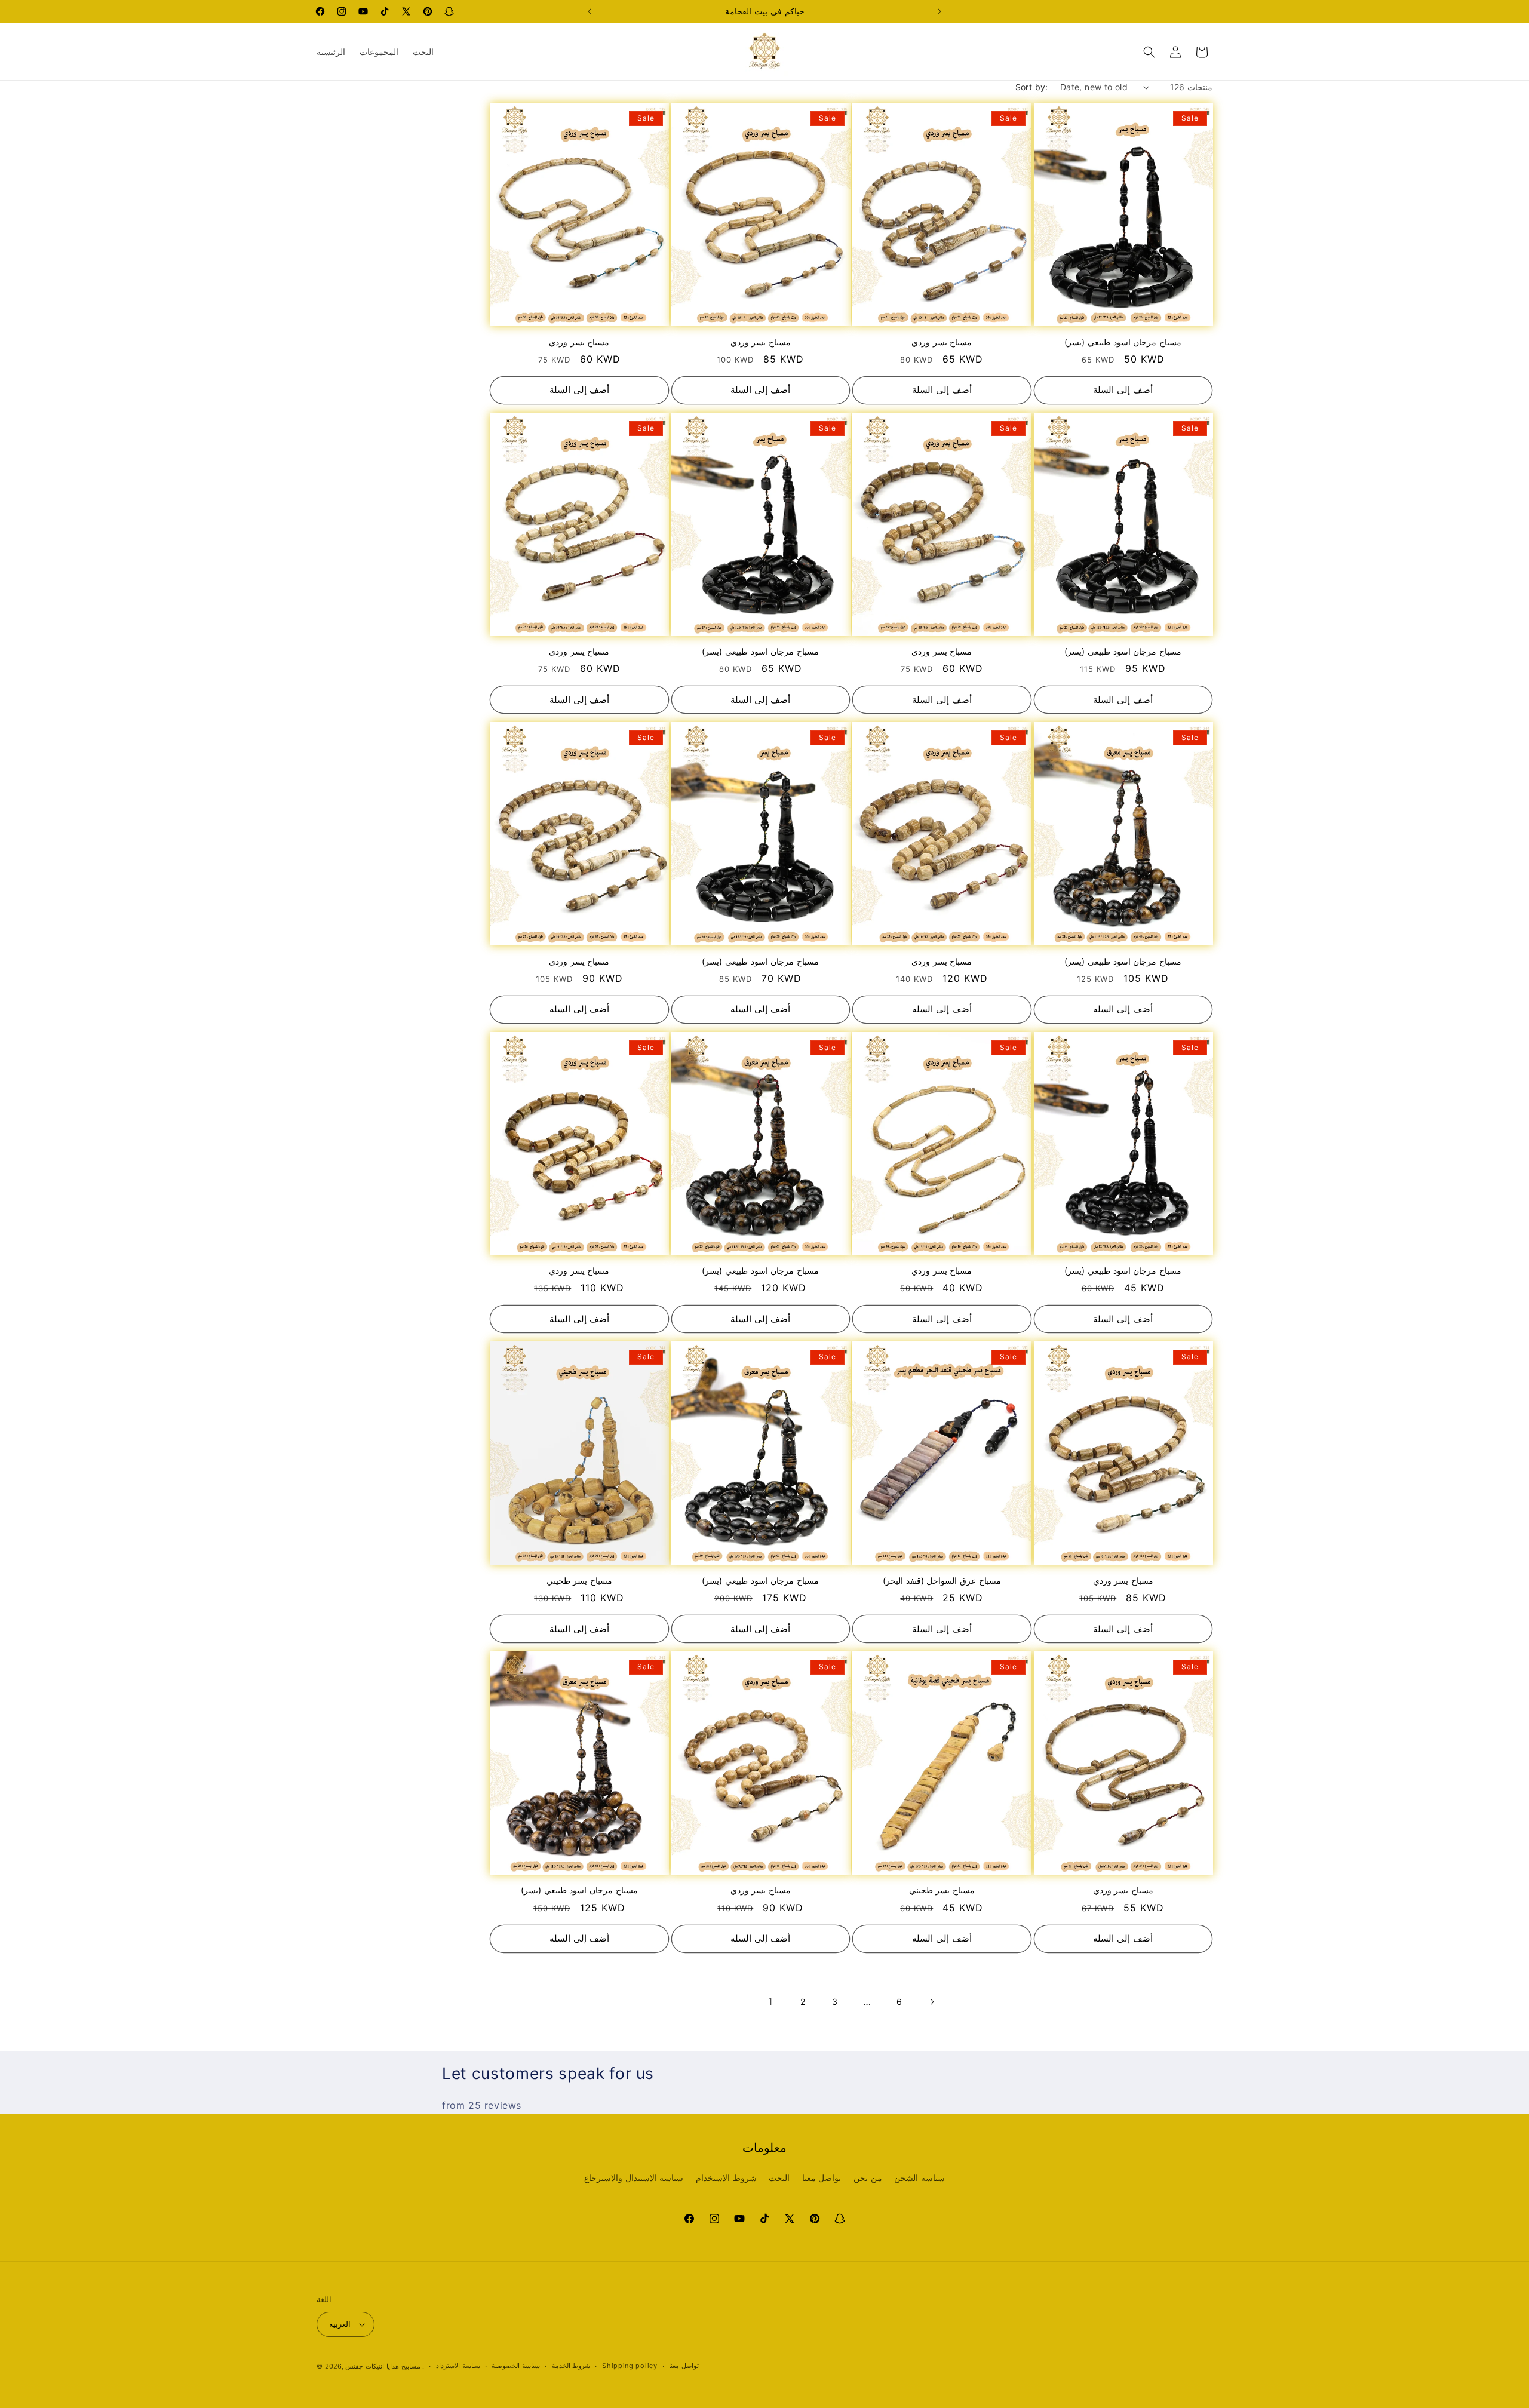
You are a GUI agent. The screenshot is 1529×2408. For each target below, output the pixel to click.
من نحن (868, 2178)
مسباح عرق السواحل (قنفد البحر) (942, 1581)
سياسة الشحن (919, 2178)
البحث (779, 2178)
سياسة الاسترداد (458, 2366)
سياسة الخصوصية (516, 2366)
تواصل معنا (822, 2178)
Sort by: (1032, 87)
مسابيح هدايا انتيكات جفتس (383, 2366)
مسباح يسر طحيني (579, 1581)
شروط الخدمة (571, 2366)
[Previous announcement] (590, 11)
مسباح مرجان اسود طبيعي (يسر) (1123, 342)
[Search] (1149, 52)
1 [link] (770, 2001)
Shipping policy (630, 2366)
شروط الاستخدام (726, 2178)
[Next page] (932, 2002)
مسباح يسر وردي (579, 342)
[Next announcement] (939, 11)
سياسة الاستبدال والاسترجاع (634, 2178)
